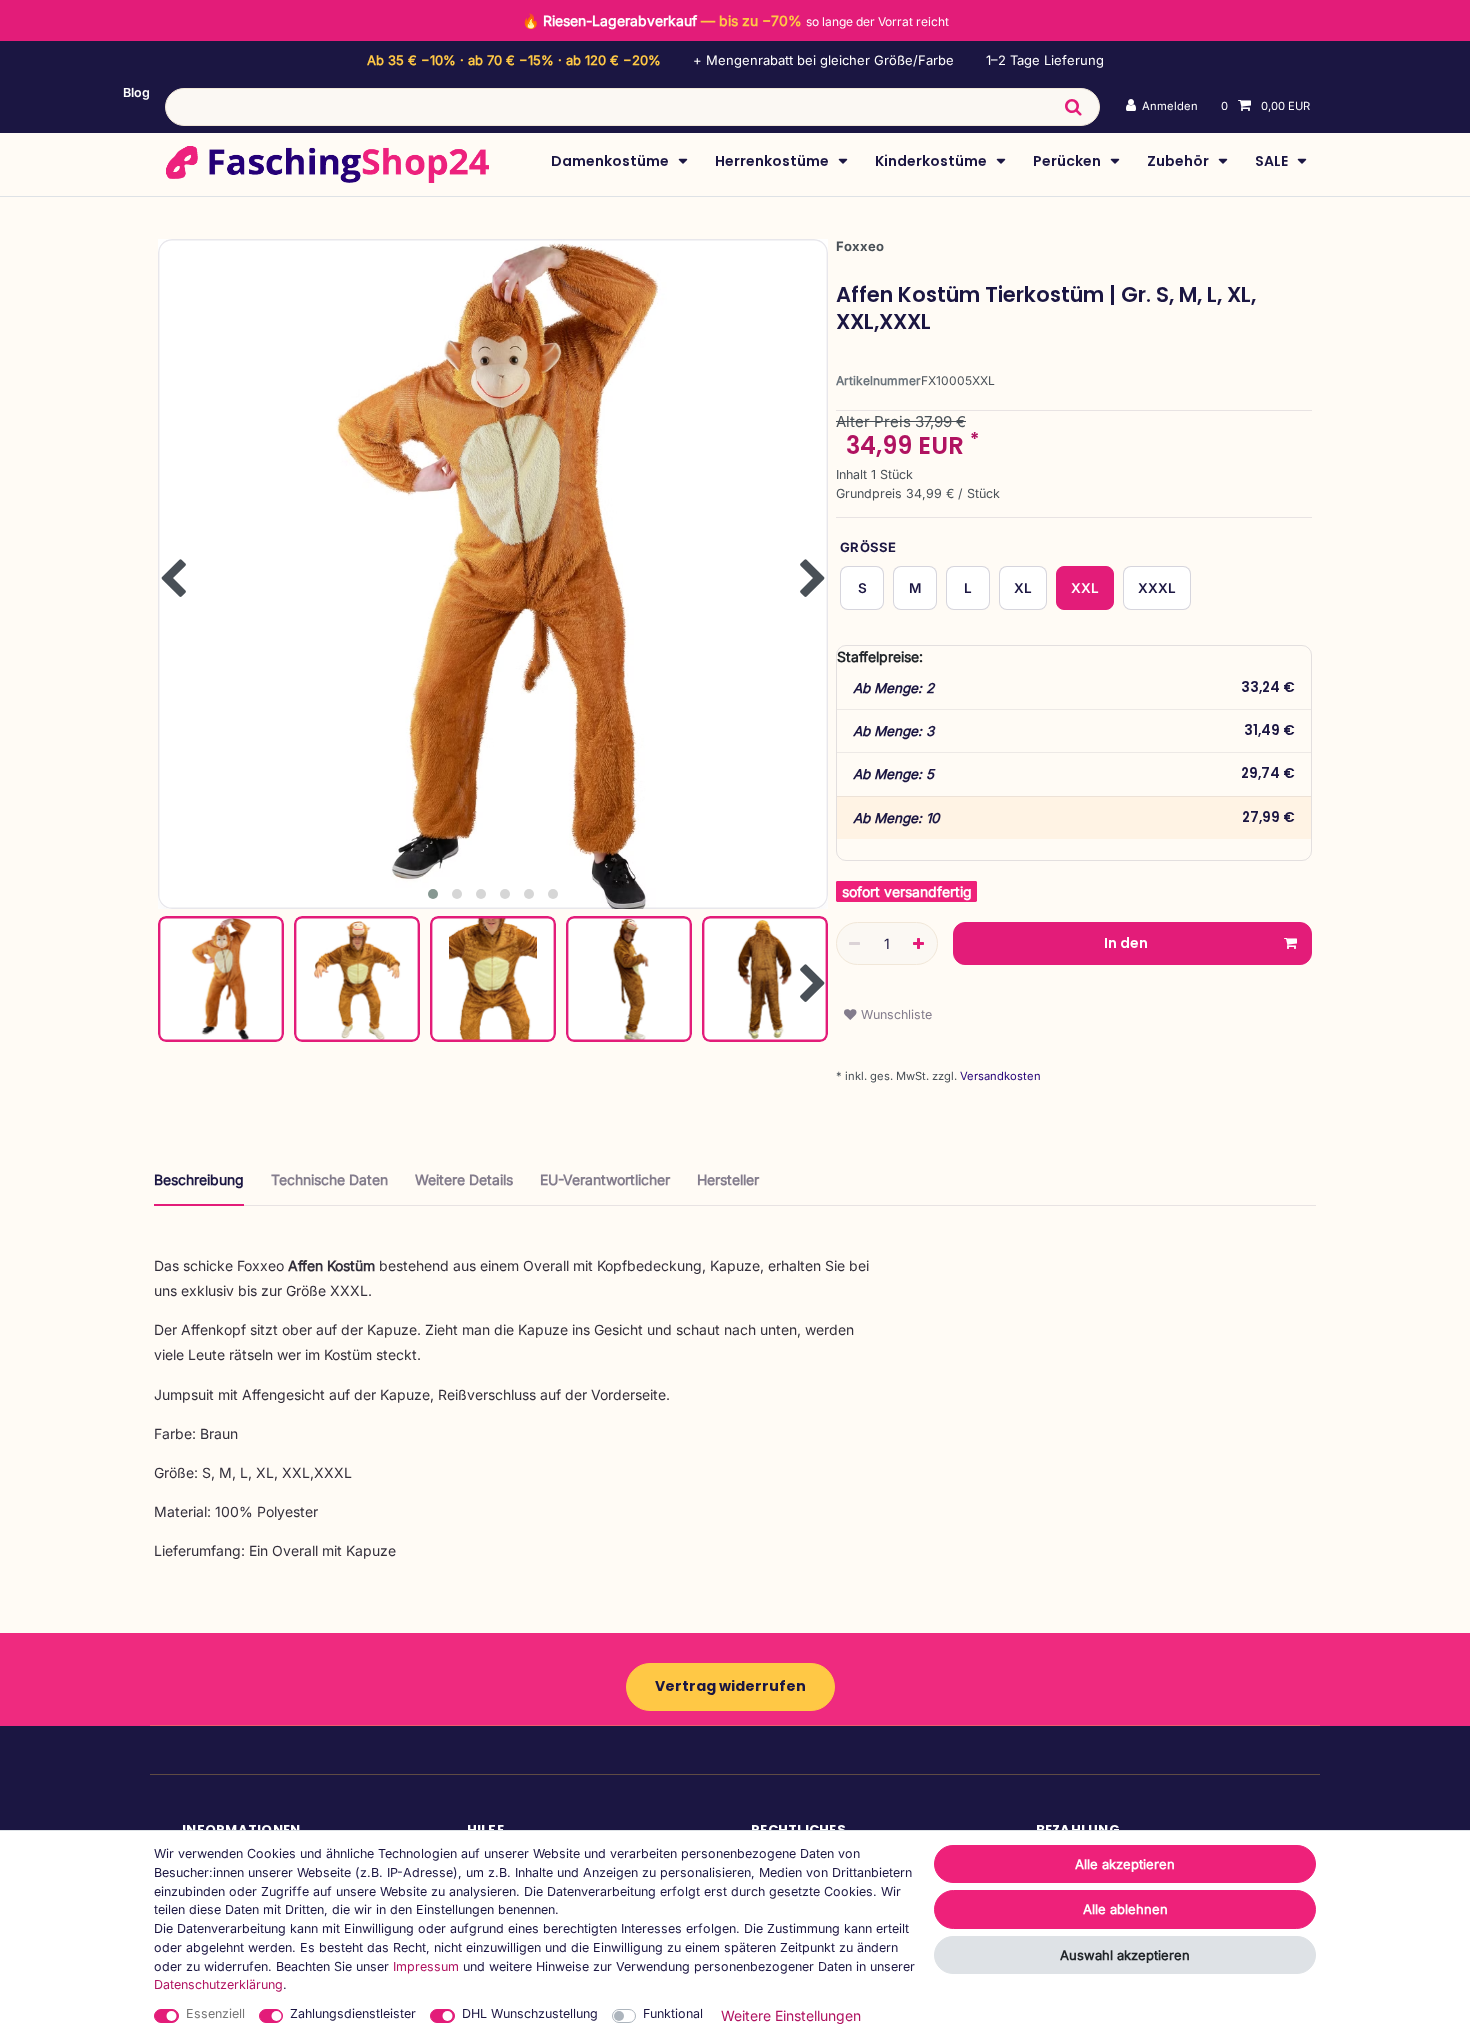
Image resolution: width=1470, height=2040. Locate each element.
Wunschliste (894, 1014)
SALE (1273, 161)
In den (1126, 943)
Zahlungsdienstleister (353, 2013)
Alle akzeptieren (1125, 1864)
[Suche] (1072, 107)
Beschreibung (199, 1179)
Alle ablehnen (1125, 1909)
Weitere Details (464, 1179)
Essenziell (215, 2013)
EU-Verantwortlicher (605, 1179)
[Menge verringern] (855, 944)
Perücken (1068, 161)
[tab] (199, 1187)
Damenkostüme (611, 161)
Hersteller (728, 1179)
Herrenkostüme (773, 161)
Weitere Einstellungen (791, 2015)
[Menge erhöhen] (919, 944)
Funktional (673, 2013)
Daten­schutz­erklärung (218, 1984)
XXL (1085, 588)
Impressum (426, 1966)
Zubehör (1179, 161)
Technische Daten (329, 1179)
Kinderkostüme (932, 161)
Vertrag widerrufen (730, 1686)
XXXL (1157, 588)
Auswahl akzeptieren (1125, 1955)
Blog (136, 92)
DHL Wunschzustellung (530, 2013)
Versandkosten (999, 1076)
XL (1023, 588)
